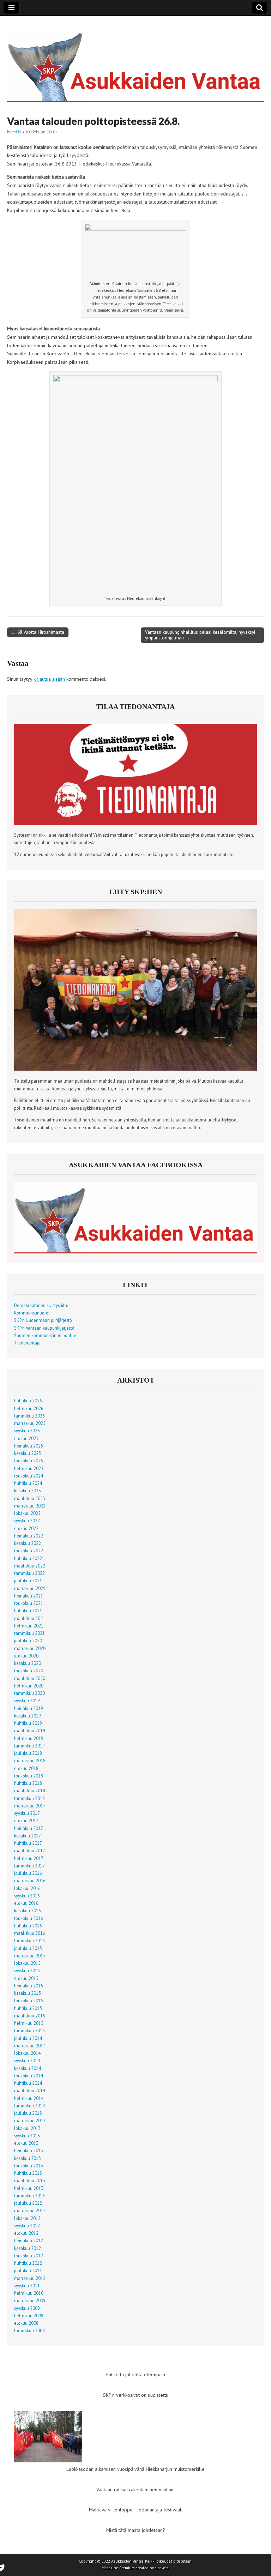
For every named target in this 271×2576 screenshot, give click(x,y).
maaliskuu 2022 (30, 1566)
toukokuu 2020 (29, 1671)
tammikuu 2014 (29, 2106)
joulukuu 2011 (28, 2270)
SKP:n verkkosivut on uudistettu (136, 2395)
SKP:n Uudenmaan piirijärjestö (43, 1320)
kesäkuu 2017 (28, 1836)
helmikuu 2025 (29, 1468)
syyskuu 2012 (27, 2226)
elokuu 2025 (26, 1438)
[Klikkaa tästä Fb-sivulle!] (135, 1252)
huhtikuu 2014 (28, 2083)
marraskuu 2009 (30, 2300)
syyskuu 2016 (27, 1896)
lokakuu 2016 (27, 1888)
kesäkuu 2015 (28, 1993)
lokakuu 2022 (27, 1513)
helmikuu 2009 (29, 2316)
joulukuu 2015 (28, 1948)
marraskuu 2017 (30, 1806)
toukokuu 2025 (29, 1461)
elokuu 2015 (26, 1978)
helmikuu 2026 (29, 1408)
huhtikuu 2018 (28, 1783)
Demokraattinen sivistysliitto (41, 1305)
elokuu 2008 (26, 2323)
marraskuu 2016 (30, 1880)
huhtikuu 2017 (28, 1843)
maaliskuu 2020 (30, 1678)
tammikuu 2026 (29, 1416)
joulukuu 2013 (28, 2113)
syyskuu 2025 (27, 1431)
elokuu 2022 (26, 1528)
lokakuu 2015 (27, 1963)
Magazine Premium (118, 2568)
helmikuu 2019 (29, 1738)
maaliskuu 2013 (30, 2180)
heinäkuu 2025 (29, 1446)
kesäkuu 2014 (28, 2068)
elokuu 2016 (26, 1903)
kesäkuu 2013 (28, 2158)
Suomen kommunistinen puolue (45, 1335)
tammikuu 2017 (29, 1866)
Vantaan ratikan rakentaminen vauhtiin (135, 2490)
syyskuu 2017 (27, 1813)
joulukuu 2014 (28, 2038)
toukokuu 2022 (29, 1551)
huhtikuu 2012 (28, 2263)
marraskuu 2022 (30, 1506)
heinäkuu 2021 (29, 1596)
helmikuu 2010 (29, 2293)
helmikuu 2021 (29, 1626)
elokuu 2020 (26, 1656)
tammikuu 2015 (29, 2030)
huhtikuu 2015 (28, 2008)
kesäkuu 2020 (28, 1663)
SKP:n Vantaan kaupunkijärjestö (44, 1328)
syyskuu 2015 (27, 1970)
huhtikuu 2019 (28, 1723)
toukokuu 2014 (29, 2076)
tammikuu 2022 (29, 1573)
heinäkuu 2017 (29, 1828)
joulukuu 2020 (28, 1641)
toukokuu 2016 (29, 1918)
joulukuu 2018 (28, 1753)
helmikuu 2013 (29, 2188)
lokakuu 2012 (27, 2218)
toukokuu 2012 (29, 2256)
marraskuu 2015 (30, 1956)
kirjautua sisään (49, 679)
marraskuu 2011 (30, 2278)
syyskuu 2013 (27, 2136)
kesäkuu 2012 (28, 2248)
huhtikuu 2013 (28, 2173)
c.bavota (162, 2568)
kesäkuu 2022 (28, 1543)
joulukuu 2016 (28, 1873)
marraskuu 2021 (30, 1588)
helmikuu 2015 (29, 2023)
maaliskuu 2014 (30, 2090)
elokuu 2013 (26, 2143)
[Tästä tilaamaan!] (135, 823)
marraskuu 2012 (30, 2210)
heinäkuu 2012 (29, 2240)
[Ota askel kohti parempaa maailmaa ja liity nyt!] (135, 1069)
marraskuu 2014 (30, 2046)
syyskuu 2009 (27, 2308)
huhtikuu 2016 (28, 1926)
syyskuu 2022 (27, 1521)
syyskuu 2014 (27, 2060)
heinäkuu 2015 (29, 1986)
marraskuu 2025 (30, 1423)
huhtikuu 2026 (28, 1401)
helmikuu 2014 (29, 2098)
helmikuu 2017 (29, 1858)
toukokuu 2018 (29, 1776)
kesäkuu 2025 (28, 1453)
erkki (17, 132)
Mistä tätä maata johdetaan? (136, 2530)
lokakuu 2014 (27, 2053)
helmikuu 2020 (29, 1686)
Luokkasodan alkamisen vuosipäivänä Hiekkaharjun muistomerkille (135, 2469)
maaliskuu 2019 (30, 1731)
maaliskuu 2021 (30, 1618)
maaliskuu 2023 (30, 1498)
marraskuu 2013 (30, 2120)
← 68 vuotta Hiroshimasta (38, 632)
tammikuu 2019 (29, 1746)
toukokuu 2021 (29, 1603)
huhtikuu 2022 (28, 1558)
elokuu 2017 (26, 1820)
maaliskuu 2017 (30, 1850)
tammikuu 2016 (29, 1940)
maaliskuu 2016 (30, 1933)
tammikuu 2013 (29, 2196)
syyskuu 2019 (27, 1701)
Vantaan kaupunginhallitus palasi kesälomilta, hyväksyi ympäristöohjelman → (200, 635)
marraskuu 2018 (30, 1761)
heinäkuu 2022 (29, 1536)
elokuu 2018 (26, 1768)
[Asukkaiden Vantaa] (135, 61)
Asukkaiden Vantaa (127, 2561)
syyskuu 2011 (27, 2286)
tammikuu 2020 (29, 1693)
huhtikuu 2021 (28, 1611)
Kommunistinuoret (32, 1313)
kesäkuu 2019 (28, 1716)
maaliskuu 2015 (30, 2016)
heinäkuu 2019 (29, 1708)
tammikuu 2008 (29, 2330)
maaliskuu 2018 (30, 1790)
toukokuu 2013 (29, 2166)
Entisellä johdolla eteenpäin (136, 2375)
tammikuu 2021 (29, 1633)
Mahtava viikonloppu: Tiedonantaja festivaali (136, 2510)
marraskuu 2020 (30, 1648)
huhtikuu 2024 (28, 1483)
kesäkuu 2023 (28, 1491)
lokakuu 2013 (27, 2128)
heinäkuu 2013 (29, 2150)
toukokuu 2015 (29, 2000)
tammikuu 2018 (29, 1798)
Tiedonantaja (27, 1343)
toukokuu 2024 (29, 1476)
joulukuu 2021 (28, 1581)
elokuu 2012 (26, 2233)
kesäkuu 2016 (28, 1910)
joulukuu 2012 (28, 2203)
